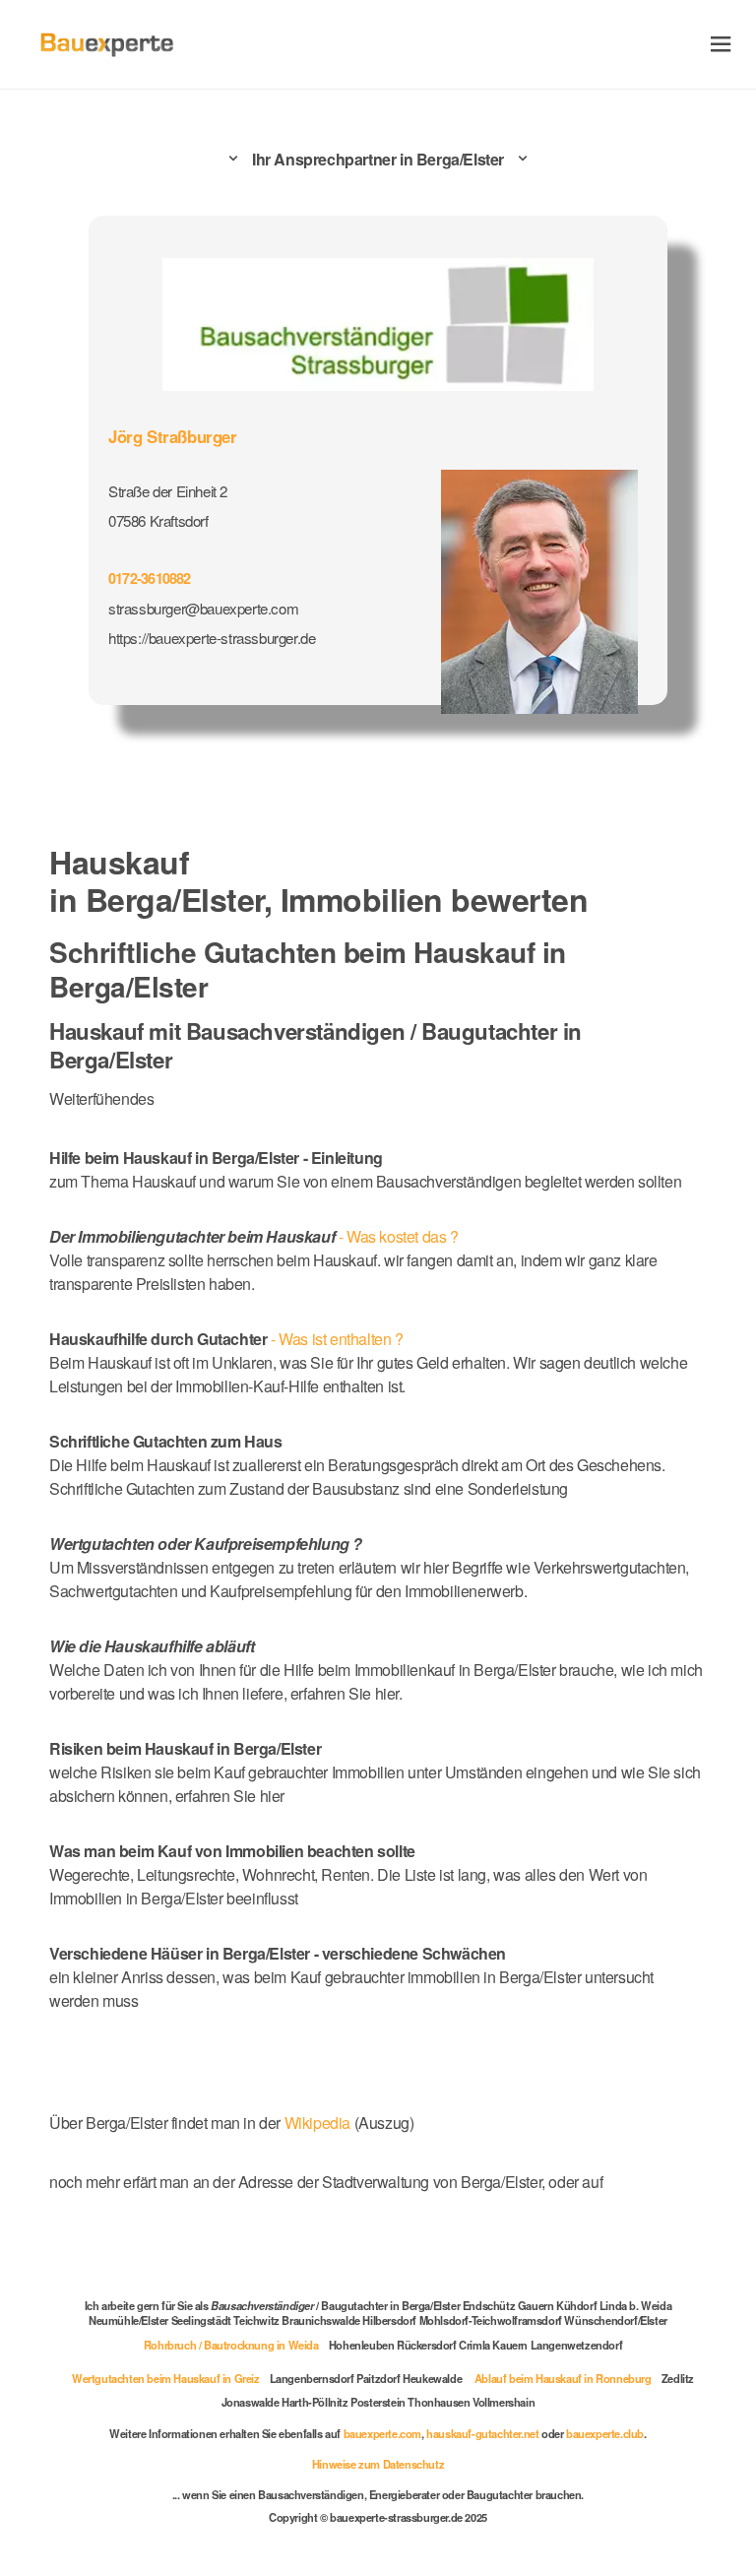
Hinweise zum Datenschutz (378, 2464)
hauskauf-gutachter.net (482, 2433)
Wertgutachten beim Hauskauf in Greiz (166, 2378)
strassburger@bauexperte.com (203, 608)
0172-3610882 (150, 578)
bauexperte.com (382, 2433)
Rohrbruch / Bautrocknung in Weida (231, 2345)
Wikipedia (319, 2123)
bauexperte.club (605, 2433)
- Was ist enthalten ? (226, 1339)
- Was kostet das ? (254, 1236)
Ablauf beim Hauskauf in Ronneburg (563, 2378)
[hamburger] (721, 44)
